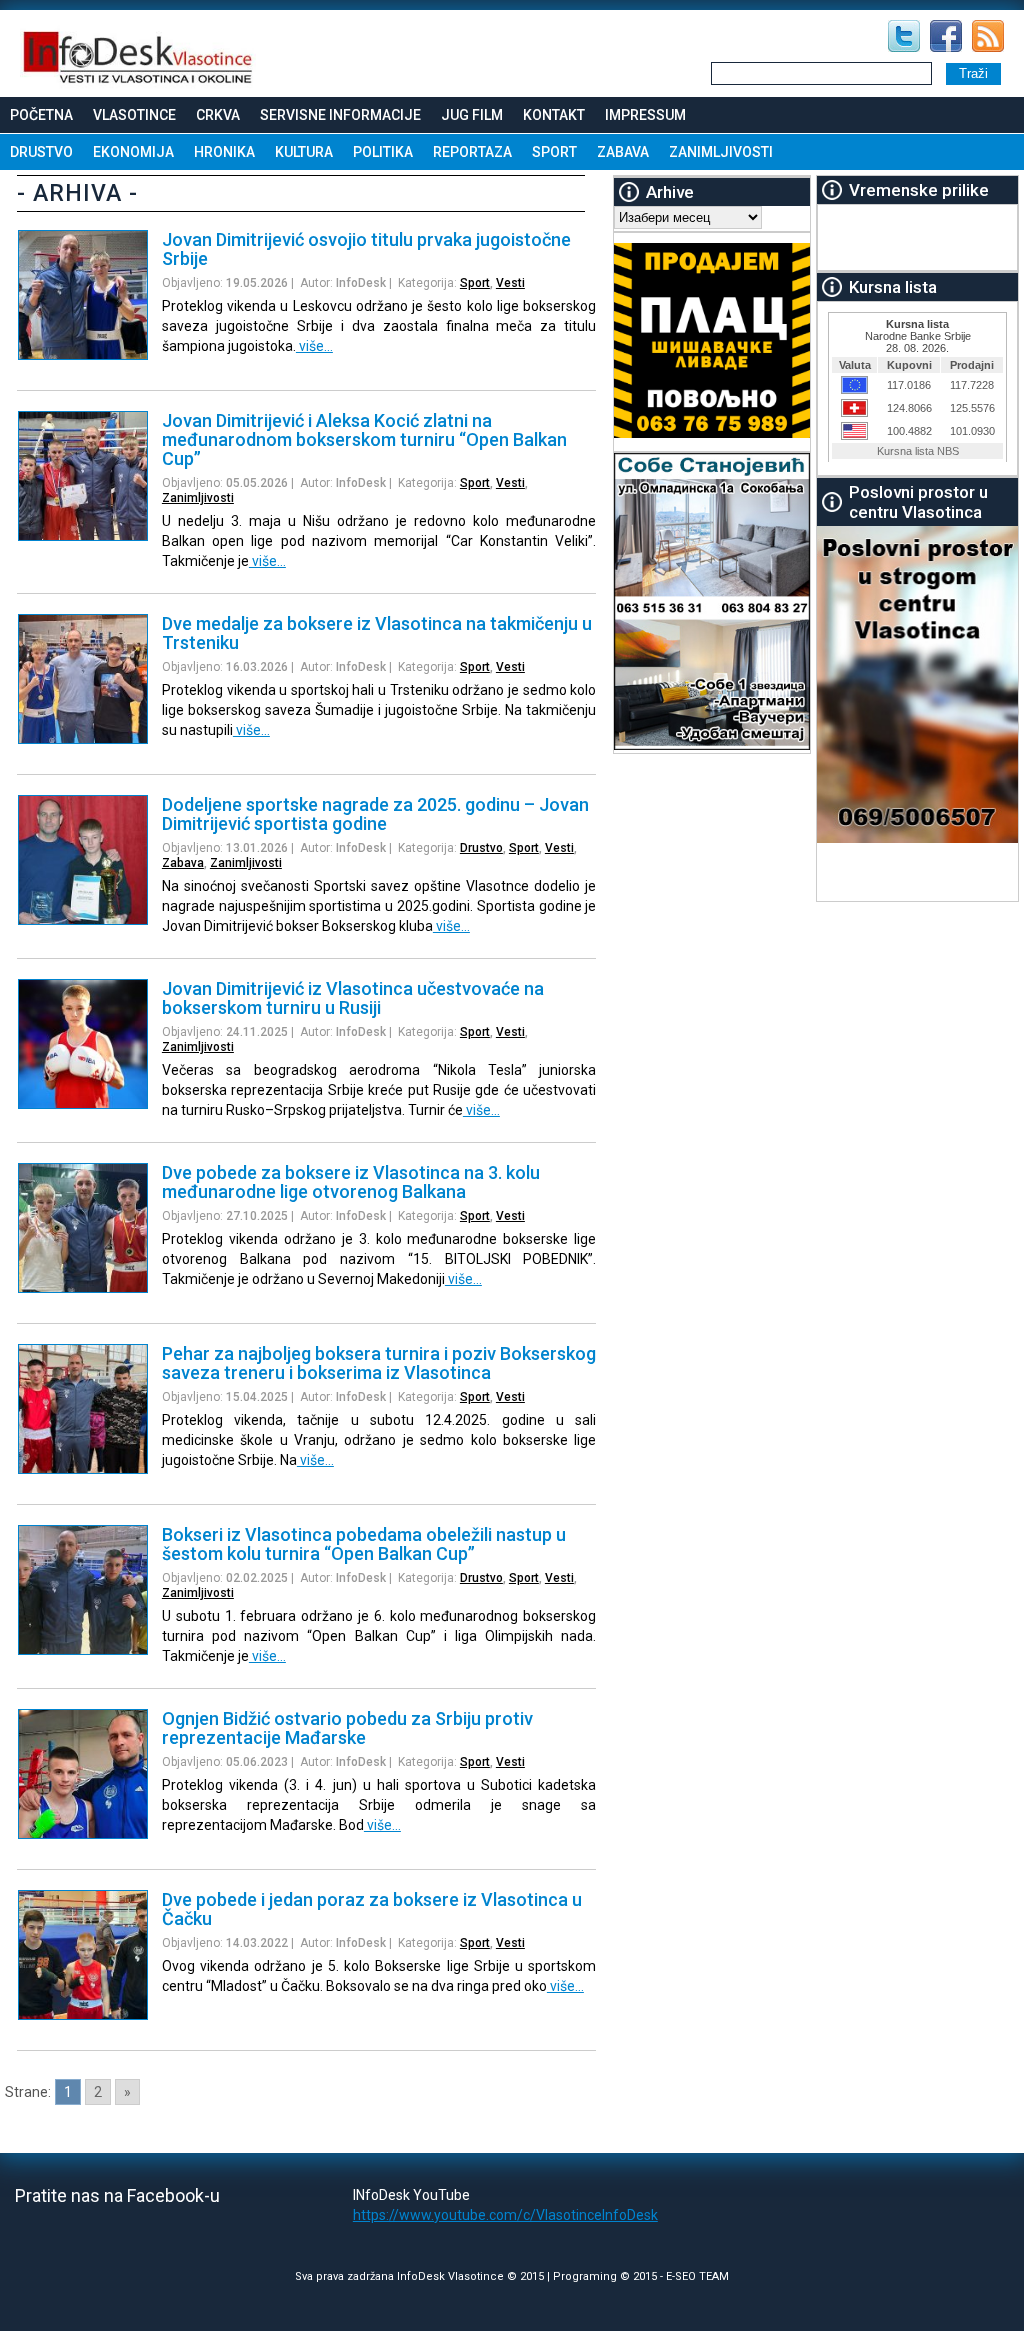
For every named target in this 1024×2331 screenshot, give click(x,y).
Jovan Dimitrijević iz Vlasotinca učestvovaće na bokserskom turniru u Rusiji (353, 998)
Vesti (510, 283)
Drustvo (41, 152)
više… (314, 346)
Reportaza (472, 152)
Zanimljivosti (721, 152)
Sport (554, 152)
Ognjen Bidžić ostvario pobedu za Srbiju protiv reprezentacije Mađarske (347, 1728)
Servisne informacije (340, 115)
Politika (383, 152)
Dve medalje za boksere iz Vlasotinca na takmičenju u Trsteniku (377, 633)
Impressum (645, 115)
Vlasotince (134, 115)
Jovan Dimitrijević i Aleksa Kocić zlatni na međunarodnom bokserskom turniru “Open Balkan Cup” (364, 439)
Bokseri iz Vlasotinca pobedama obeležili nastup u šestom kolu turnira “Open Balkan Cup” (364, 1544)
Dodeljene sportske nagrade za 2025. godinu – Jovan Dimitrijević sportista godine (375, 814)
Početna (41, 115)
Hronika (224, 152)
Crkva (218, 115)
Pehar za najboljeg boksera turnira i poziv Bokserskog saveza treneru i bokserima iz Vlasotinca (379, 1363)
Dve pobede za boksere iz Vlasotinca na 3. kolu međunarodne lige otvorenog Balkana (351, 1182)
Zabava (623, 152)
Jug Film (472, 115)
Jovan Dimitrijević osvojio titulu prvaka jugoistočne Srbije (366, 249)
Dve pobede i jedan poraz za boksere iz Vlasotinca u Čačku (372, 1909)
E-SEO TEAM (697, 2276)
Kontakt (554, 115)
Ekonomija (133, 152)
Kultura (304, 152)
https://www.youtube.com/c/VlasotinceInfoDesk (505, 2215)
